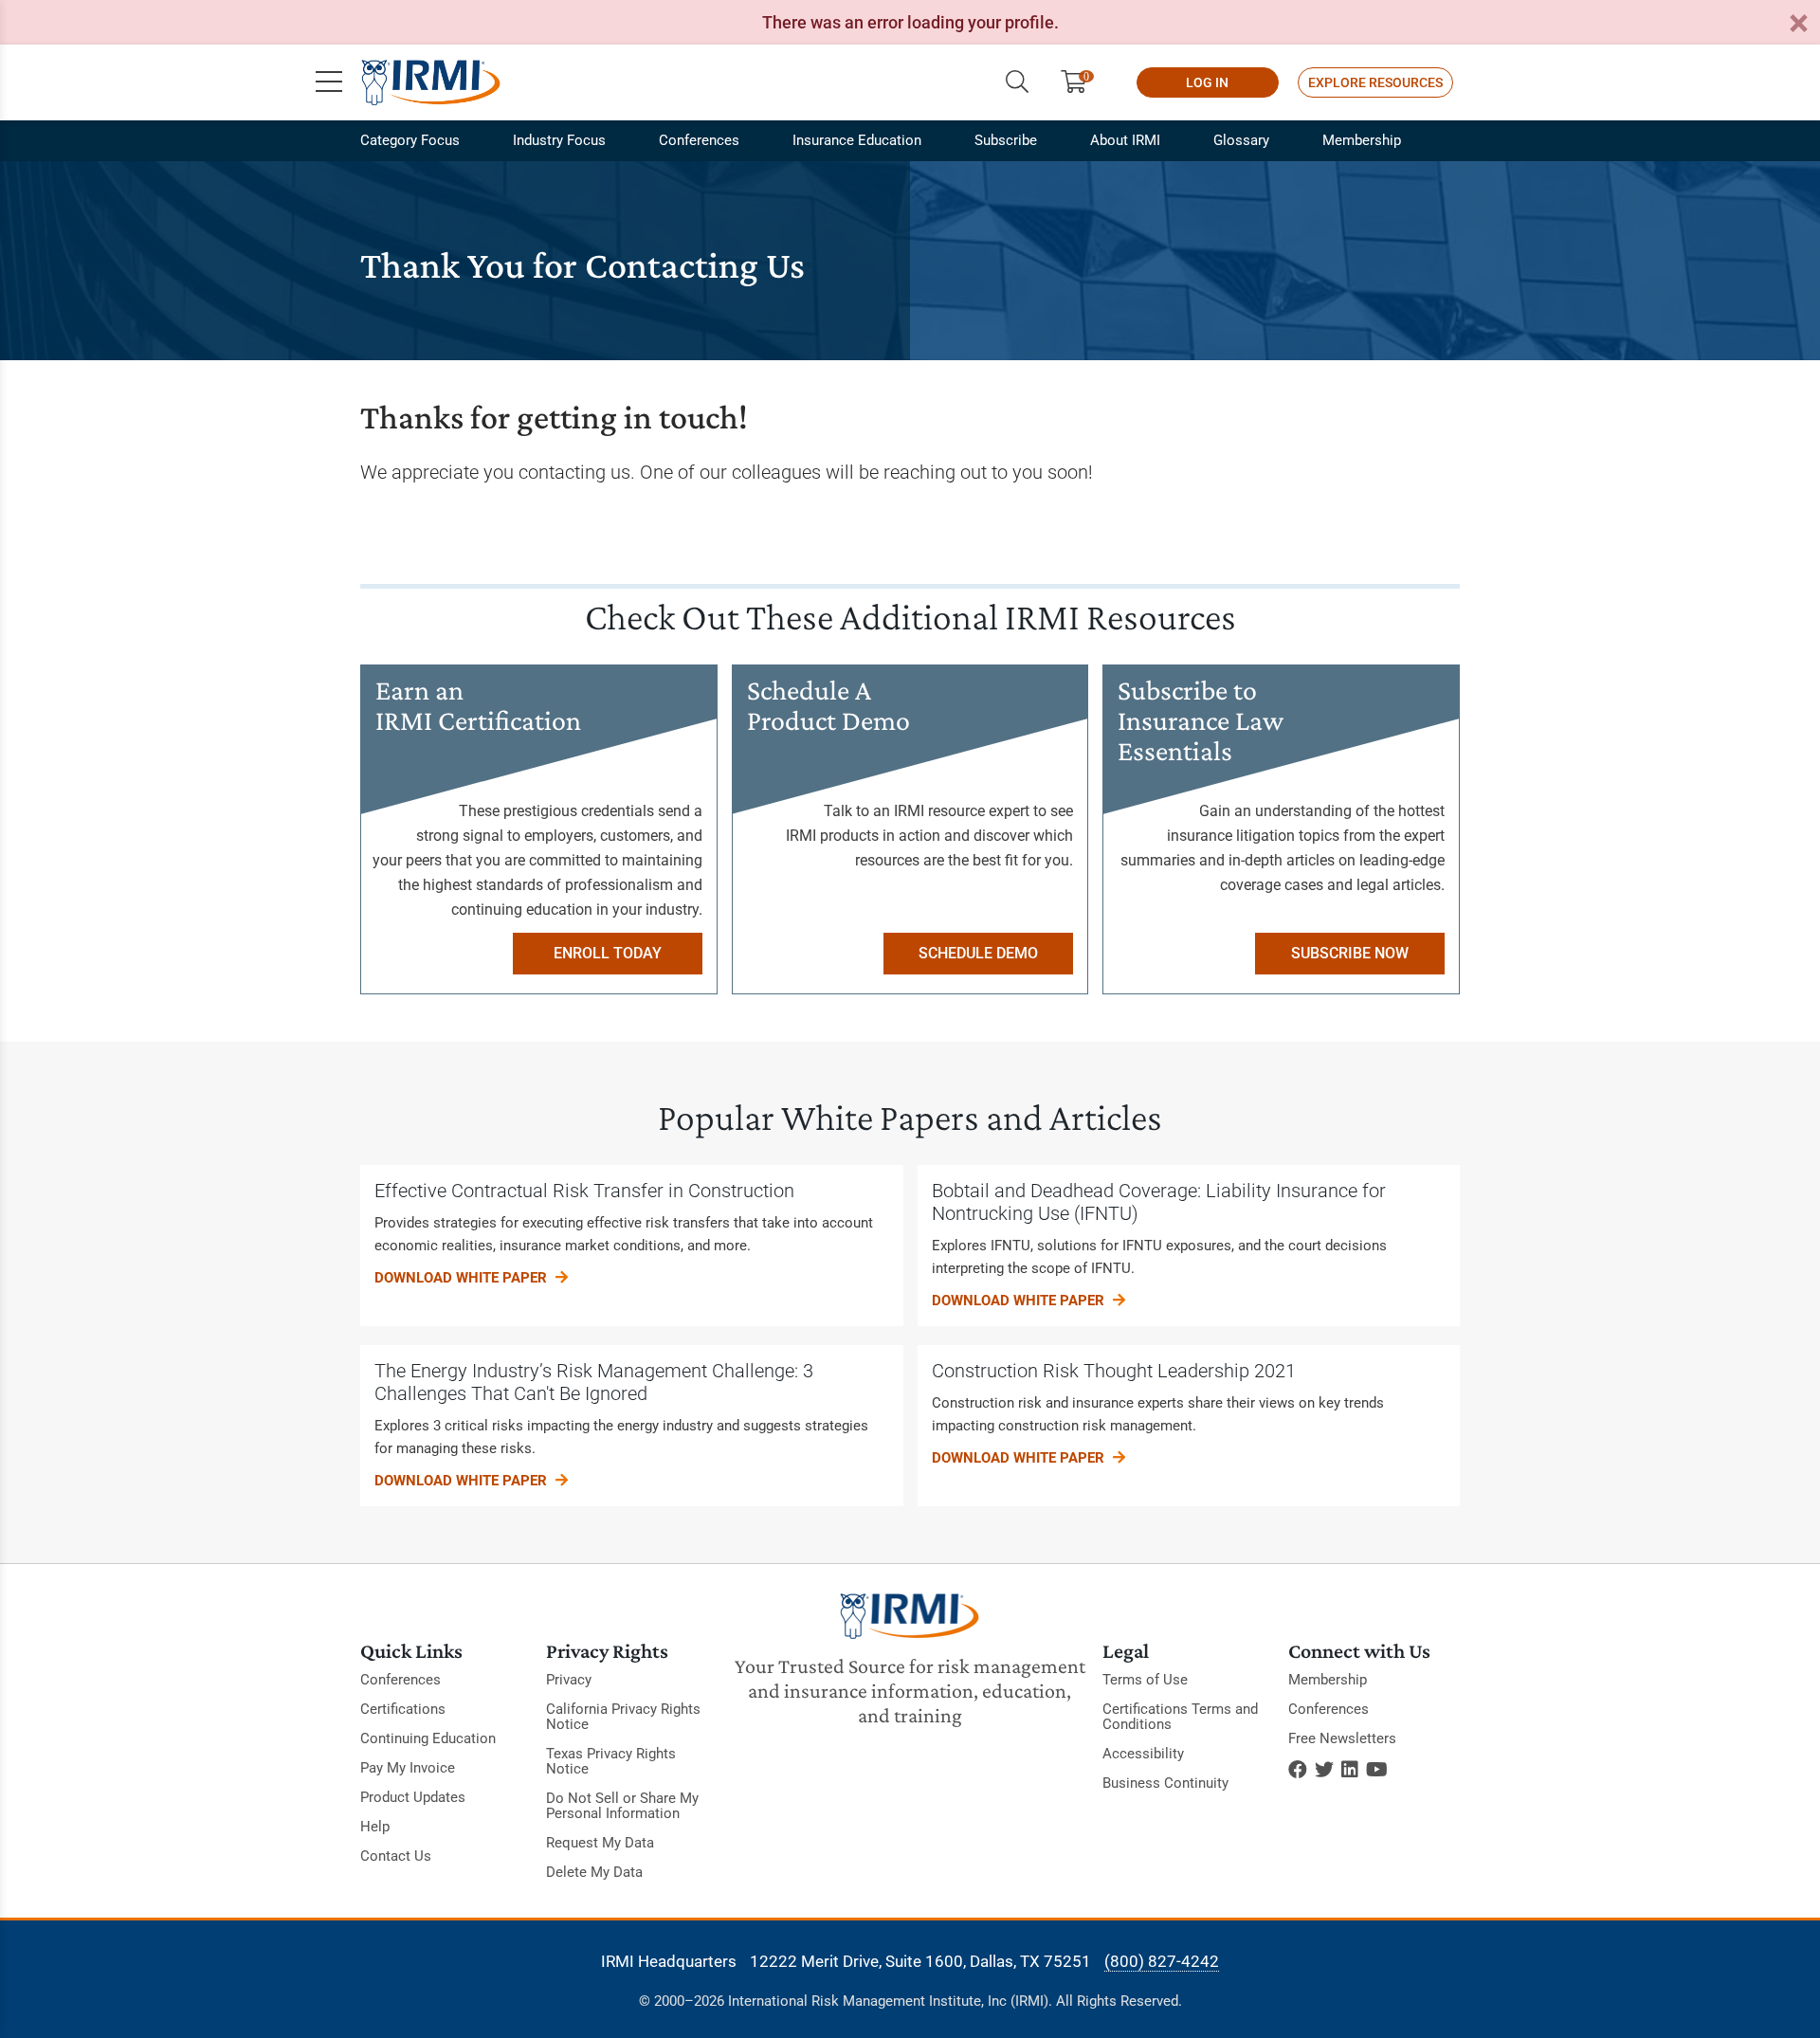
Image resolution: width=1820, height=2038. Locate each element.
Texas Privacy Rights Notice (611, 1761)
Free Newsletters (1342, 1738)
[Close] (1798, 24)
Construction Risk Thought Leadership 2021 (1114, 1371)
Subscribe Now (1350, 953)
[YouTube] (1377, 1770)
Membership (1362, 140)
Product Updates (413, 1797)
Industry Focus (559, 140)
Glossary (1241, 140)
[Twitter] (1324, 1770)
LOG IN (1207, 82)
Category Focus (410, 140)
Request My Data (600, 1843)
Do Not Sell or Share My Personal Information (622, 1806)
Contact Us (396, 1856)
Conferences (699, 140)
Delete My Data (594, 1872)
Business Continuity (1165, 1783)
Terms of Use (1145, 1680)
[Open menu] (329, 82)
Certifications (403, 1709)
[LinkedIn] (1350, 1770)
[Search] (1017, 82)
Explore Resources (1375, 82)
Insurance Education (857, 140)
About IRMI (1125, 140)
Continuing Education (428, 1738)
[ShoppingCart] (1081, 82)
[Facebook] (1298, 1770)
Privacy (569, 1680)
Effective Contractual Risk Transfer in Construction (584, 1191)
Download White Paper (463, 1278)
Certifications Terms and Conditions (1180, 1717)
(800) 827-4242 (1162, 1961)
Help (375, 1827)
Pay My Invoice (408, 1768)
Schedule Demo (978, 953)
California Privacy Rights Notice (623, 1717)
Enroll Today (608, 953)
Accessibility (1143, 1754)
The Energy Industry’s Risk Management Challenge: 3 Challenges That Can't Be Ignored (594, 1382)
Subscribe (1006, 140)
